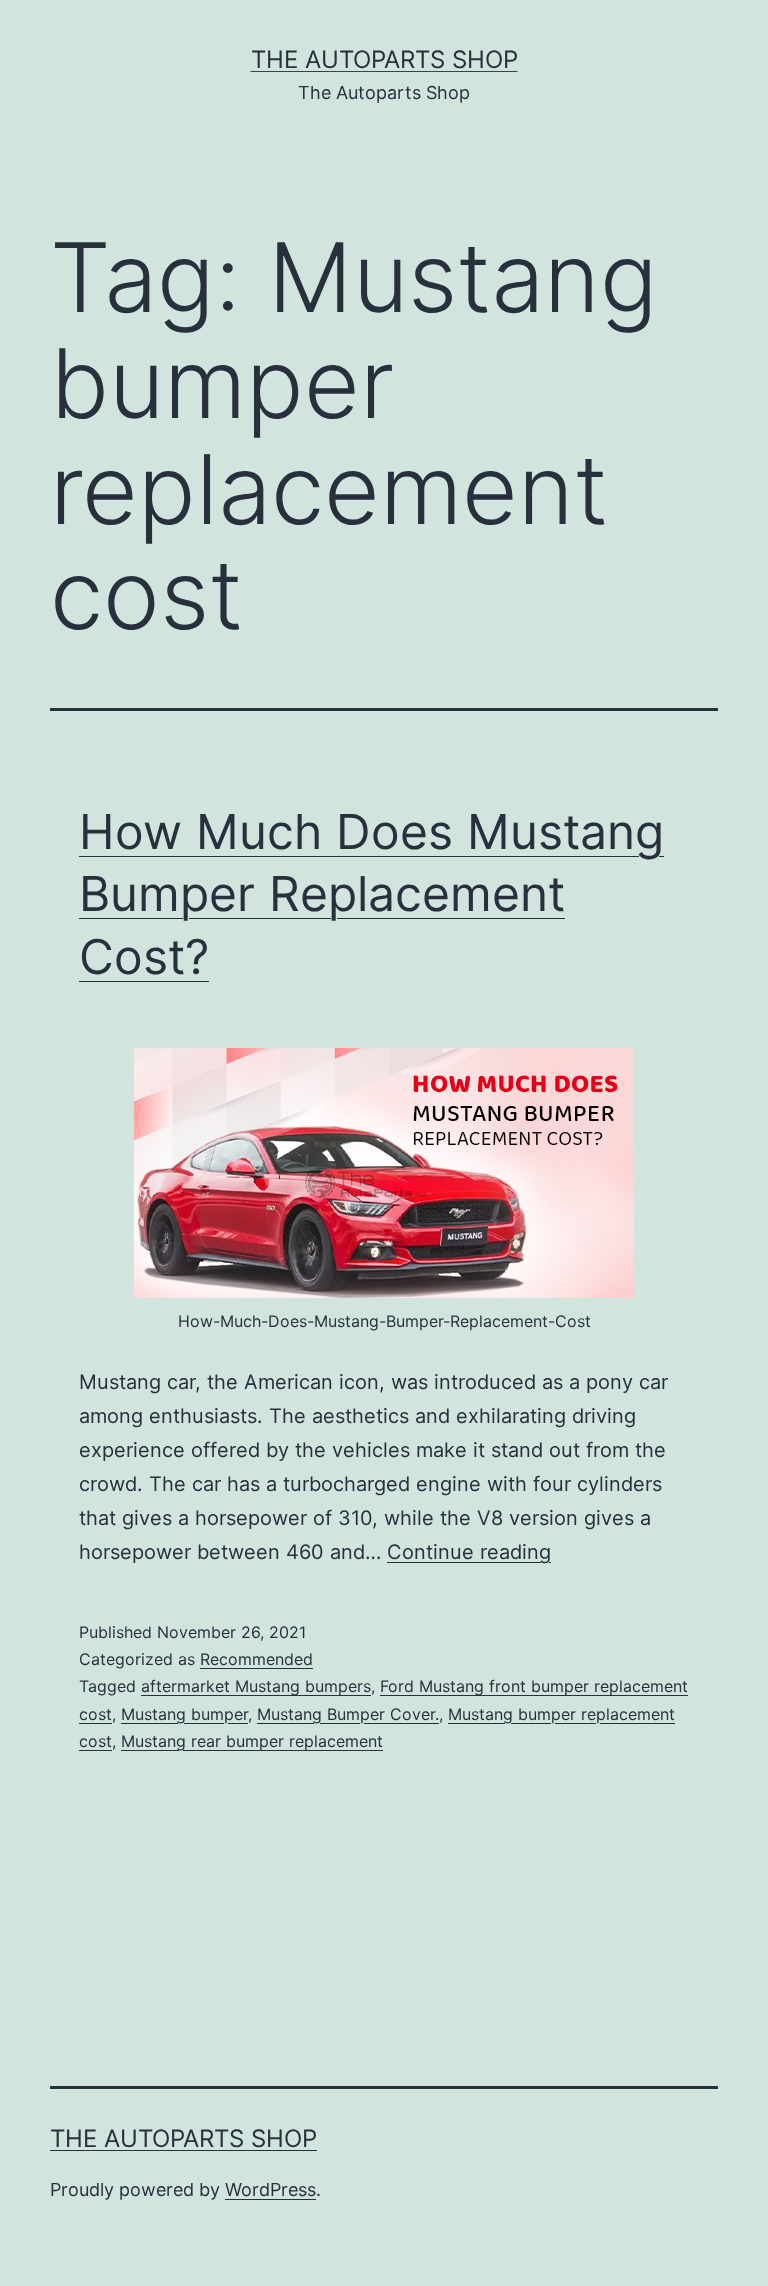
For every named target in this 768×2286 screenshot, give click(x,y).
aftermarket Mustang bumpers (256, 1686)
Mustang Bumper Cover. (348, 1714)
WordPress (270, 2189)
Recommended (256, 1659)
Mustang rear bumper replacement (252, 1741)
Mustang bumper (184, 1714)
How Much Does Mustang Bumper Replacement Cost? (371, 894)
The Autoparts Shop (384, 59)
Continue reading (469, 1552)
